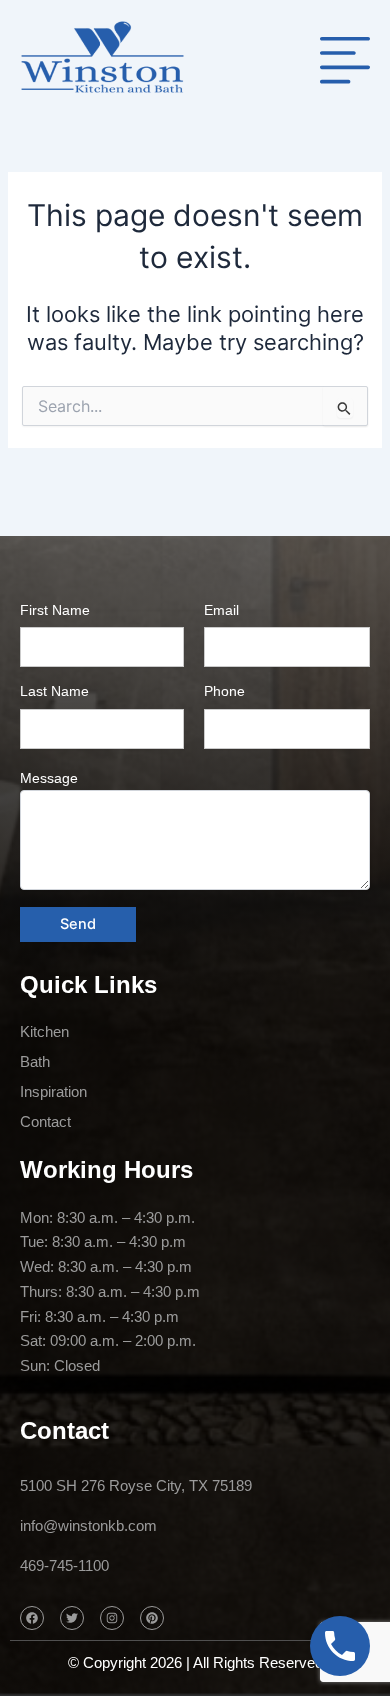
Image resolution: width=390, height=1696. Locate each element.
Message (49, 778)
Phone (224, 691)
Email (221, 610)
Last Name (54, 691)
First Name (55, 610)
